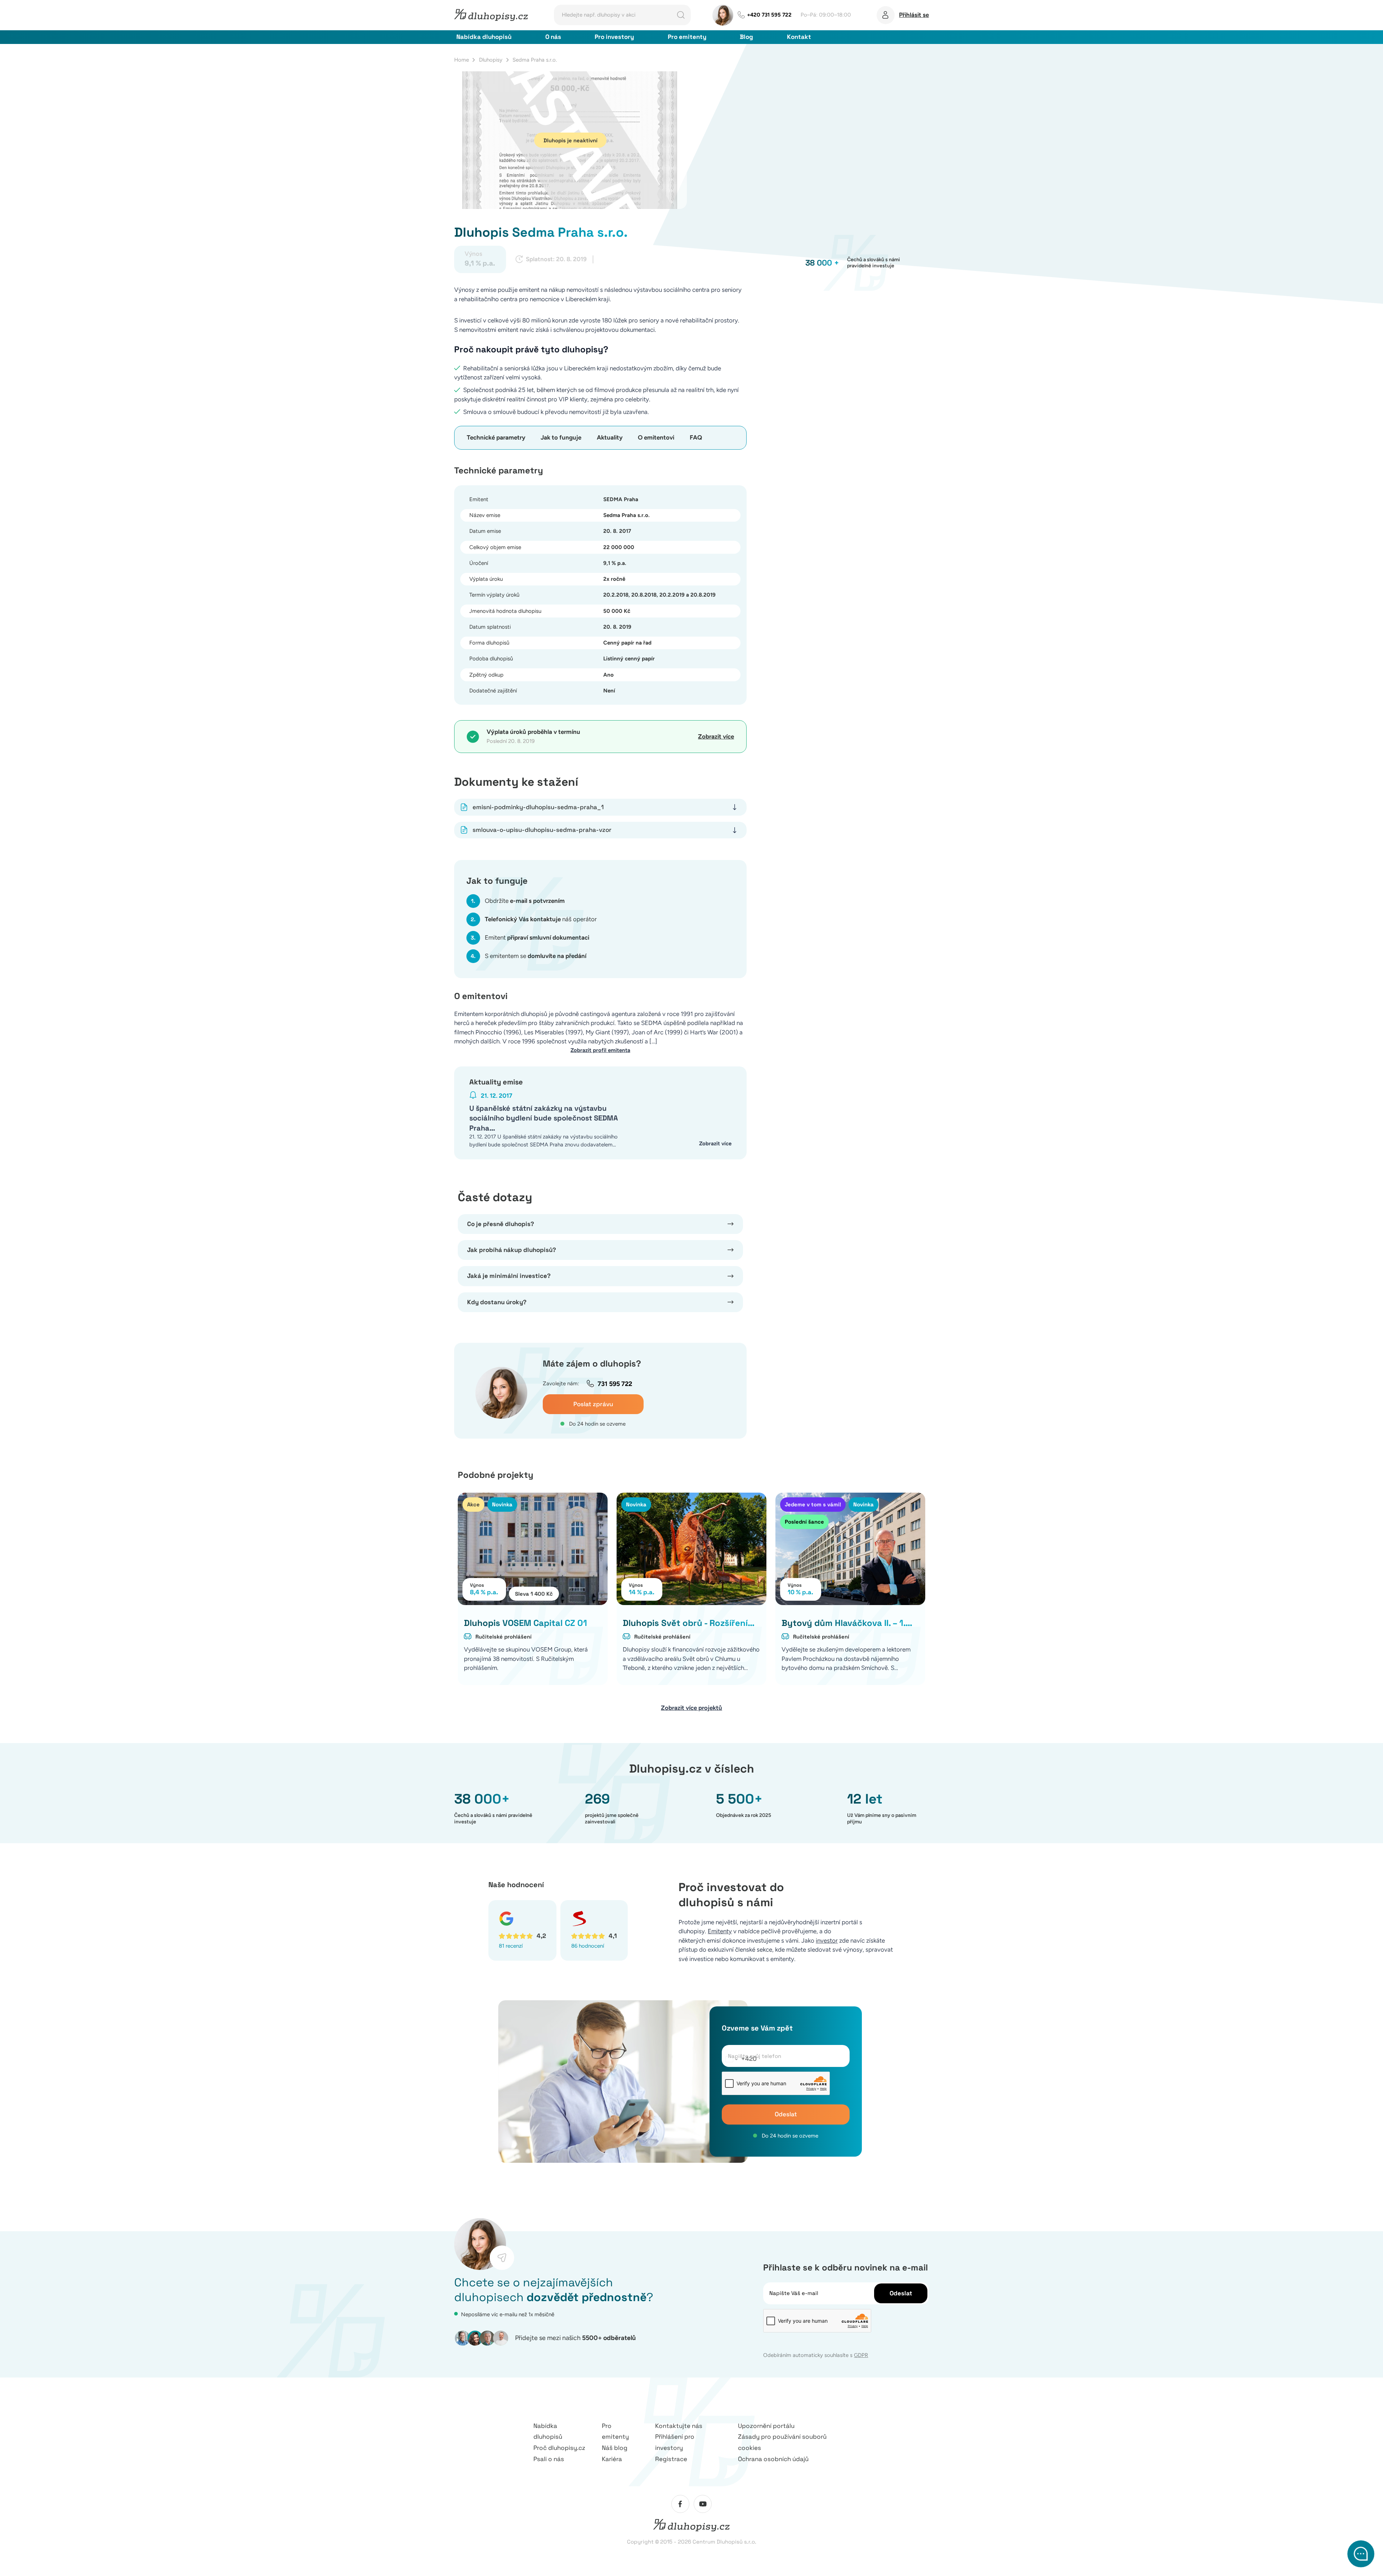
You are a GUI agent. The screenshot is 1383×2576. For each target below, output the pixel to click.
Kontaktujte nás (679, 2426)
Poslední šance (804, 1522)
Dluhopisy (491, 60)
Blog (746, 37)
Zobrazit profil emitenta (600, 1050)
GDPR (861, 2355)
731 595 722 (615, 1384)
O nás (553, 37)
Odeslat (786, 2114)
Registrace (671, 2459)
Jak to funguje (561, 437)
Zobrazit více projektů (691, 1708)
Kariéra (612, 2459)
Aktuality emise (496, 1082)
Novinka (502, 1504)
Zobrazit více (716, 736)
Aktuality (610, 437)
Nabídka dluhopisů (484, 37)
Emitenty (720, 1931)
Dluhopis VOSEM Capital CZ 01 (525, 1623)
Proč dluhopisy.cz (559, 2448)
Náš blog (615, 2448)
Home (462, 60)
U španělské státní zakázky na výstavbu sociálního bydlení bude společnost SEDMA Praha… (544, 1118)
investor (827, 1940)
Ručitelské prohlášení (503, 1637)
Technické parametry (496, 437)
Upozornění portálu (766, 2426)
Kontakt (799, 37)
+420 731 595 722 (769, 15)
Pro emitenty (687, 37)
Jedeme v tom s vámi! (813, 1504)
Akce (473, 1504)
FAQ (696, 437)
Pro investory (614, 37)
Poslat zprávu (593, 1404)
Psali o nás (549, 2459)
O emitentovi (656, 437)
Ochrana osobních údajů (773, 2459)
